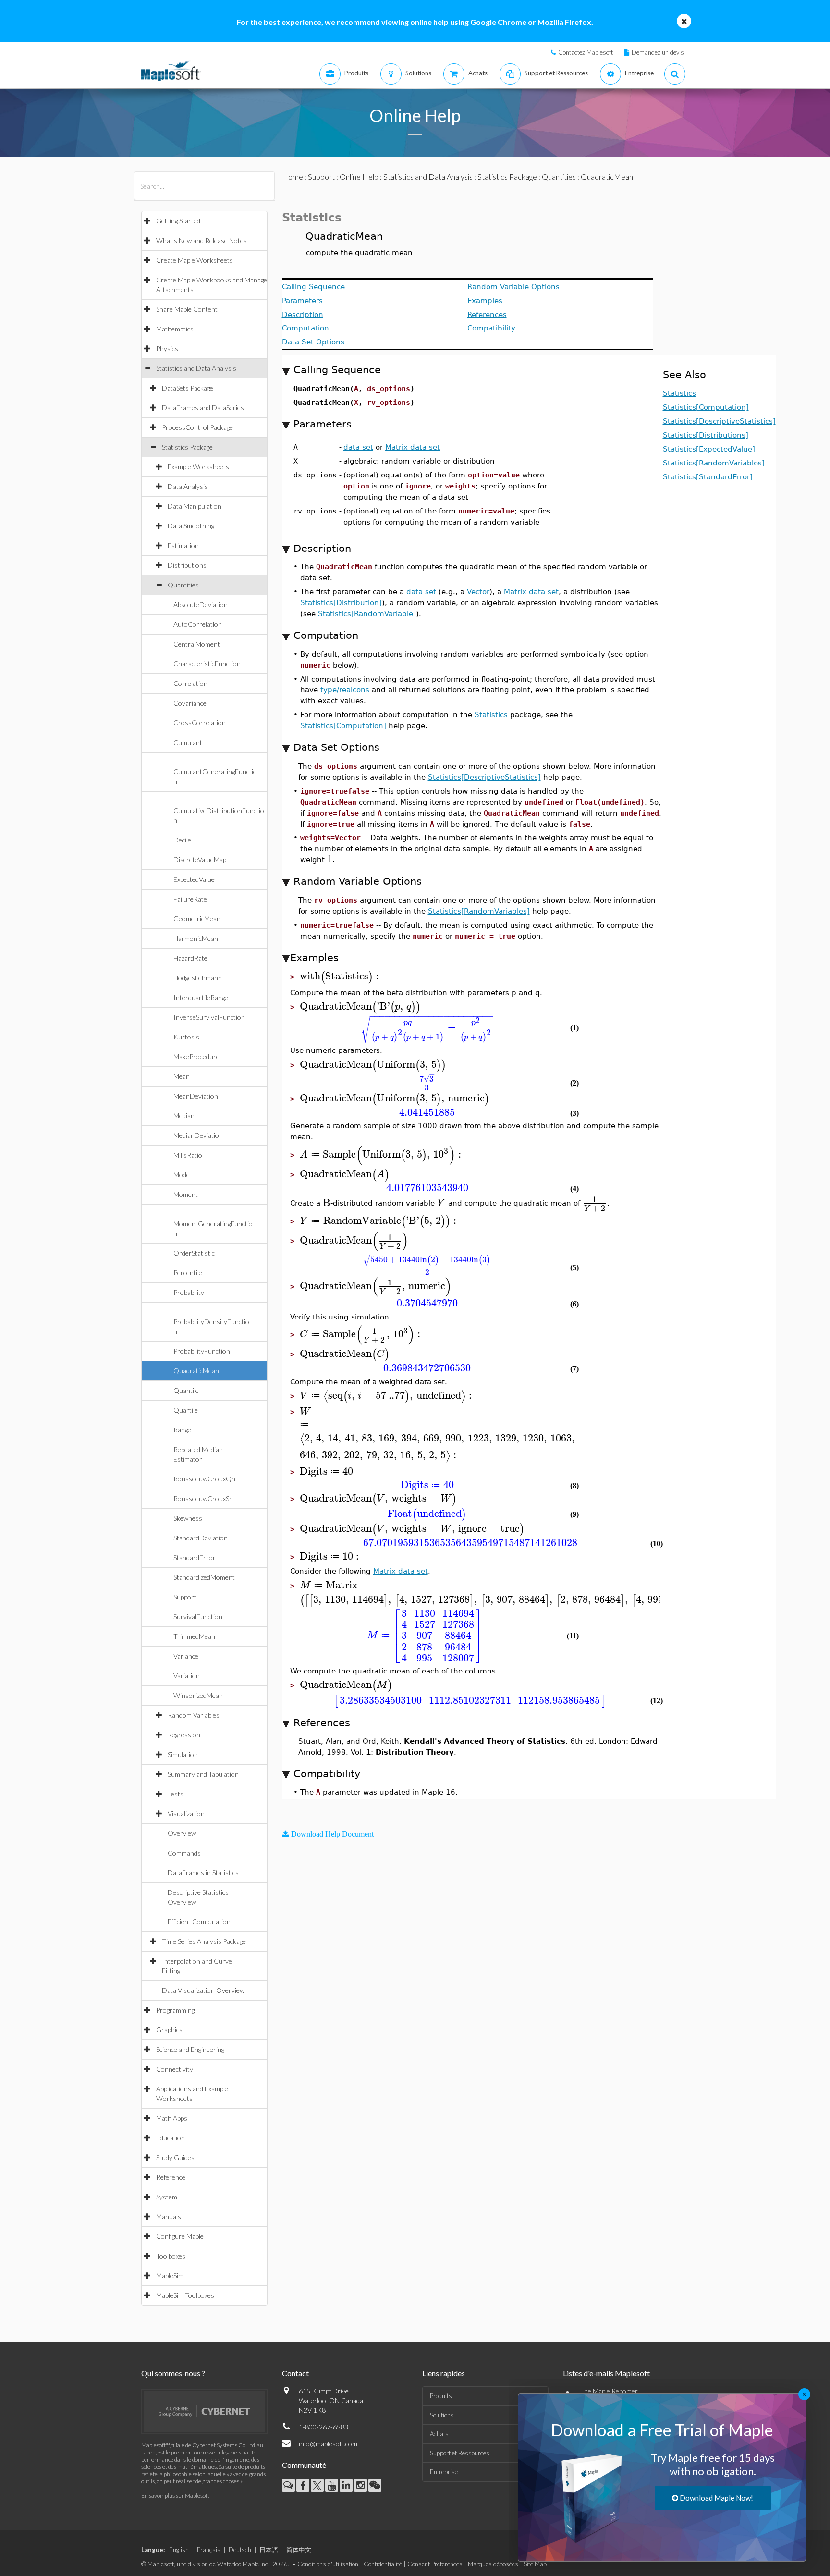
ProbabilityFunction (202, 1351)
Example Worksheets (198, 467)
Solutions (442, 2415)
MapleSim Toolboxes (185, 2295)
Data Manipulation (195, 506)
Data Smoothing (191, 526)
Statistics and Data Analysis (196, 368)
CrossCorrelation (200, 723)
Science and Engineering (190, 2049)
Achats (439, 2434)
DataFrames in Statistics (203, 1873)
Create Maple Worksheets (195, 260)
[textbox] (330, 859)
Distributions (187, 565)
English (179, 2550)
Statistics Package (187, 447)
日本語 (269, 2550)
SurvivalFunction (198, 1617)
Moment (186, 1194)
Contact (295, 2373)
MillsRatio (188, 1155)
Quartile (186, 1410)
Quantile (186, 1390)
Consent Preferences (435, 2564)
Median (184, 1116)
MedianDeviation (198, 1135)
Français (209, 2550)
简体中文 (299, 2550)
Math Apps (172, 2118)
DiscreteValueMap (200, 860)
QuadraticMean (196, 1371)
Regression (184, 1735)
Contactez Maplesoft (586, 52)
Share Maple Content (187, 309)
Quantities (183, 585)
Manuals (169, 2216)
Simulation (183, 1754)
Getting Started (178, 221)
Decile (182, 840)
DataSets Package (188, 388)
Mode (182, 1175)
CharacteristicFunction (207, 664)
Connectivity (175, 2069)
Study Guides (175, 2157)
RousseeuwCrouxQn (204, 1479)
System (167, 2197)
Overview (182, 1833)
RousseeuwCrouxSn (203, 1498)
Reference (171, 2177)
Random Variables (194, 1715)
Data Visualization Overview (203, 1990)
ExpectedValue (194, 879)
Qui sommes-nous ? (173, 2373)
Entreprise (444, 2472)
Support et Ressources (460, 2453)
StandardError (195, 1557)
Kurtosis (186, 1037)
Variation (187, 1676)
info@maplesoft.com (328, 2444)
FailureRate (190, 899)
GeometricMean (197, 919)
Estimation (183, 545)
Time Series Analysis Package (204, 1941)
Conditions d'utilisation (328, 2564)
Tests (176, 1794)
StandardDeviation (201, 1538)
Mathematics (175, 329)
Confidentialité (383, 2564)
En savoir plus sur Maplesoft (175, 2496)
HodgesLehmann (198, 978)
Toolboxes (171, 2256)
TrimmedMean (194, 1636)
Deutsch (240, 2550)
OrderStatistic (194, 1253)
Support (185, 1597)
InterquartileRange (201, 997)
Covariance (190, 703)
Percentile (188, 1273)
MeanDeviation (196, 1096)
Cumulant (188, 742)
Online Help (359, 177)
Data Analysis (188, 486)
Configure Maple (180, 2236)
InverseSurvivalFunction (209, 1017)
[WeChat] (375, 2485)
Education (171, 2138)
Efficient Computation (199, 1922)
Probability (189, 1292)
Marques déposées (493, 2564)
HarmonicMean (196, 938)
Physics (167, 348)
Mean (182, 1076)
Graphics (169, 2030)
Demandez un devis (658, 52)
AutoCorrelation (198, 624)
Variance (186, 1656)
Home (293, 177)
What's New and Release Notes (201, 240)
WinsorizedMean (198, 1695)
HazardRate (190, 958)
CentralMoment (197, 644)
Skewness (188, 1518)
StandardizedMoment (204, 1577)
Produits (441, 2396)
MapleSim (170, 2276)
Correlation (190, 683)
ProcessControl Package (197, 427)
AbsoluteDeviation (201, 604)
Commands (184, 1853)
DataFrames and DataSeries (203, 408)
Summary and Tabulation (203, 1774)
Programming (175, 2010)
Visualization (186, 1813)
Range (182, 1430)
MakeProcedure (196, 1056)
